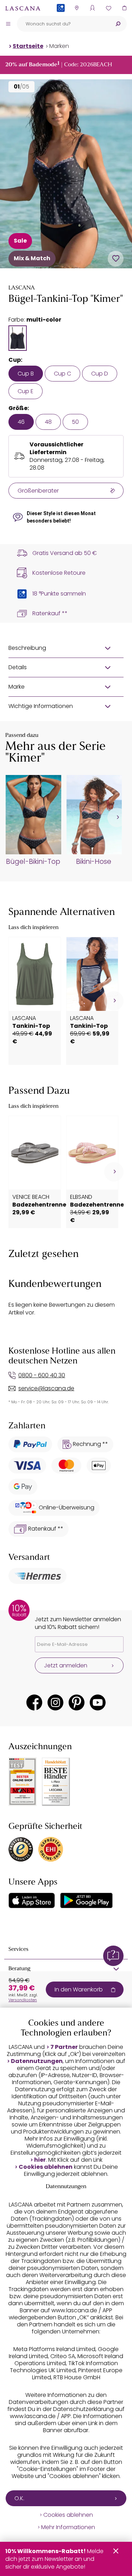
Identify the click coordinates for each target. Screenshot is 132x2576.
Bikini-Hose (94, 862)
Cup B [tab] (26, 374)
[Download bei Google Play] (86, 1900)
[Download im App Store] (32, 1900)
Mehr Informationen (68, 2527)
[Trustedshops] (21, 1849)
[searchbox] (63, 24)
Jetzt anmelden (66, 1665)
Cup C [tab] (62, 374)
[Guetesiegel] (51, 1849)
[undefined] (117, 817)
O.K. (19, 2498)
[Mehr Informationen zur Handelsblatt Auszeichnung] (56, 1782)
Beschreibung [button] (27, 648)
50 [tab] (75, 422)
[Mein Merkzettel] (108, 8)
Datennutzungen (37, 2061)
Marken (59, 46)
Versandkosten (23, 2000)
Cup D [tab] (100, 374)
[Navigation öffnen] (8, 24)
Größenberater (38, 491)
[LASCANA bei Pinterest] (77, 1702)
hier (40, 2160)
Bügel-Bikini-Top (33, 862)
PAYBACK (61, 19)
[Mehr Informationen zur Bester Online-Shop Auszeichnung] (23, 1782)
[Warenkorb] (124, 8)
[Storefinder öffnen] (77, 8)
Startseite (28, 46)
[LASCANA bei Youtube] (98, 1702)
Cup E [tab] (26, 391)
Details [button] (18, 667)
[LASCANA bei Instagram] (55, 1702)
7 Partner (64, 2047)
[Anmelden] (92, 8)
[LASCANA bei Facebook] (34, 1702)
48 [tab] (48, 422)
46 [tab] (21, 422)
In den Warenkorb (79, 1989)
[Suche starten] (118, 24)
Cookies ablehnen (46, 2167)
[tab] (18, 338)
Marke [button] (17, 687)
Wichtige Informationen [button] (41, 706)
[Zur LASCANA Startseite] (23, 8)
